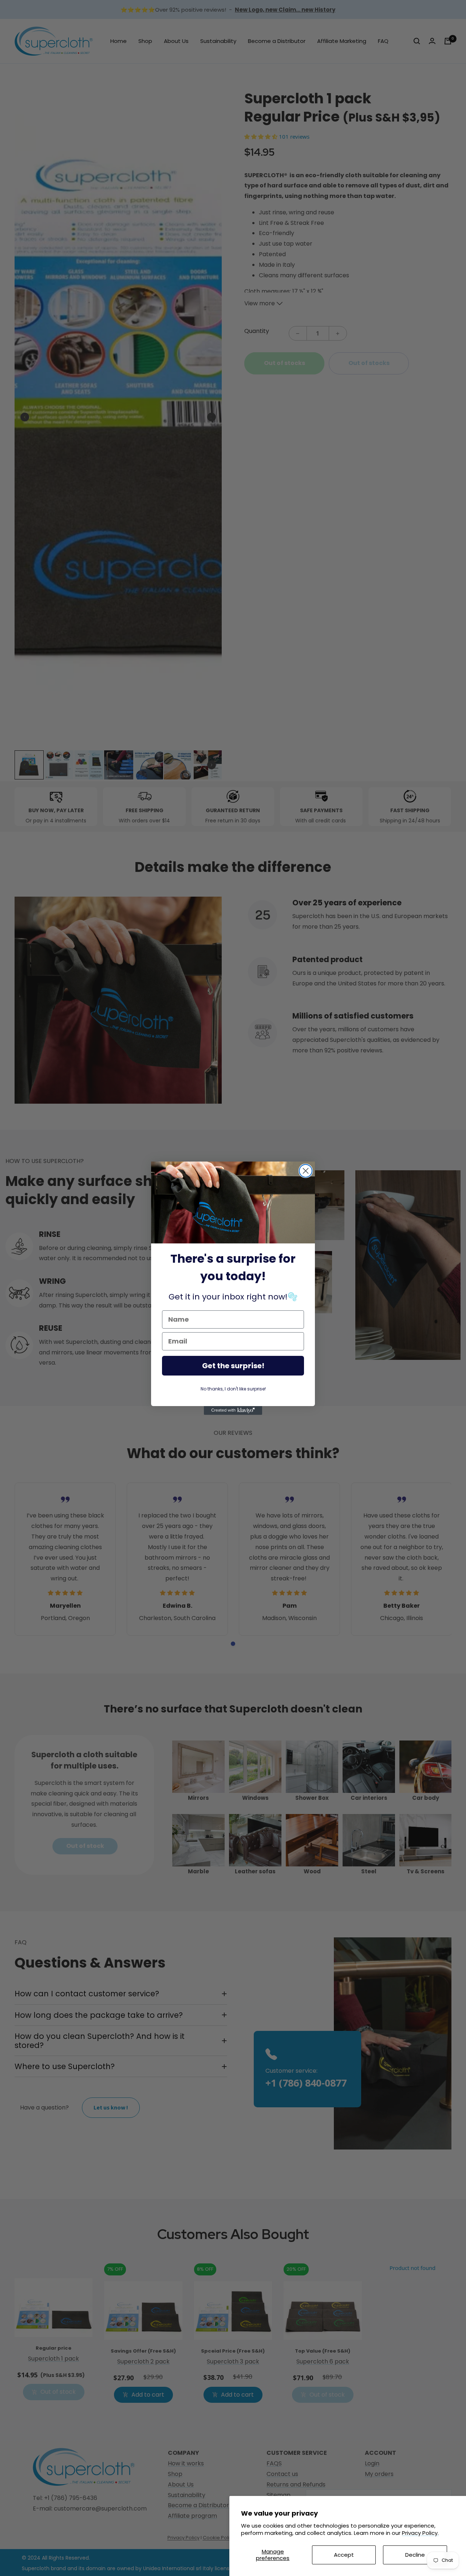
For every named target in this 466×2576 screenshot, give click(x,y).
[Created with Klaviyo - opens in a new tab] (233, 1410)
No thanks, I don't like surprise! (233, 1389)
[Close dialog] (306, 1171)
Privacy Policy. (420, 2533)
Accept (344, 2555)
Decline (415, 2555)
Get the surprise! (233, 1366)
